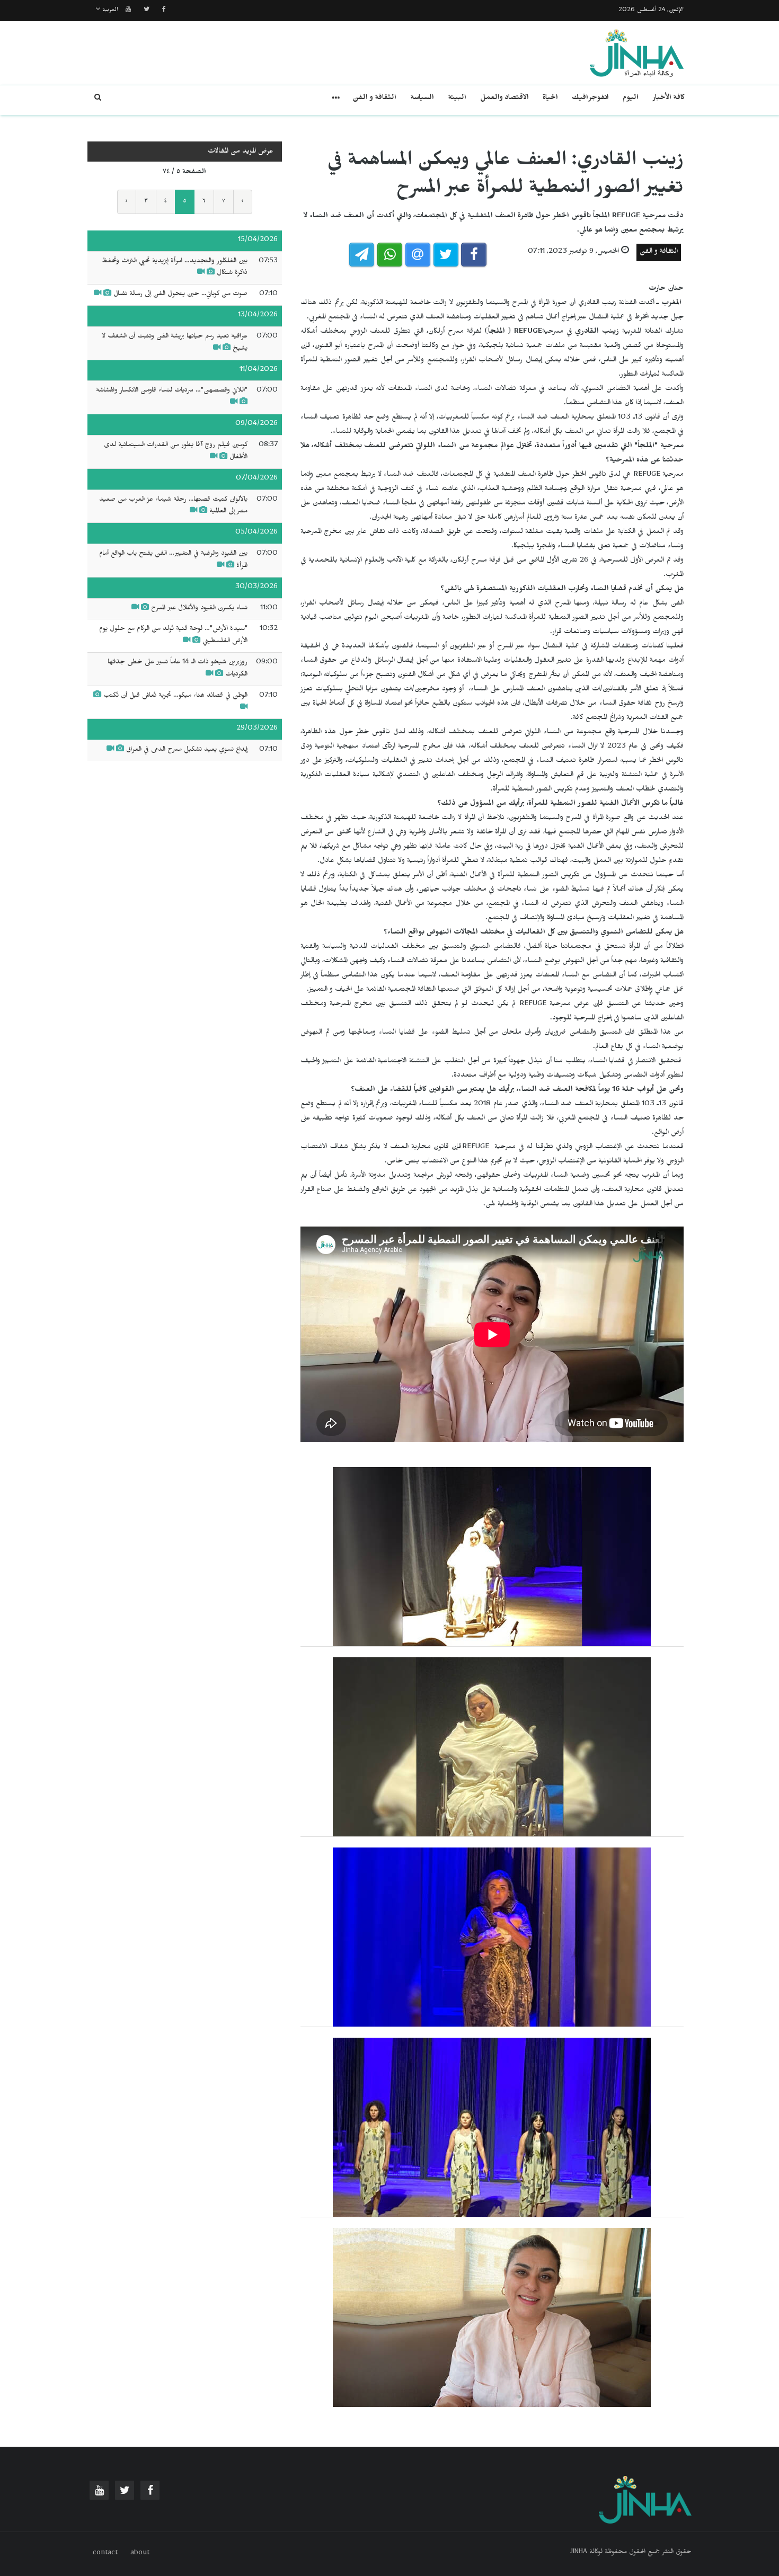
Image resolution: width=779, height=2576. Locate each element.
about (140, 2554)
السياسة (422, 99)
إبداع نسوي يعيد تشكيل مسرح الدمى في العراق (187, 750)
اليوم (631, 99)
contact (105, 2554)
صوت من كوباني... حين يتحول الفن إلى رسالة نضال (180, 295)
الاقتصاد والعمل (504, 99)
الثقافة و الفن (374, 99)
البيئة (457, 99)
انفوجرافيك (590, 99)
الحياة (550, 99)
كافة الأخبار (669, 99)
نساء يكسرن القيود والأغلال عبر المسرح (199, 609)
